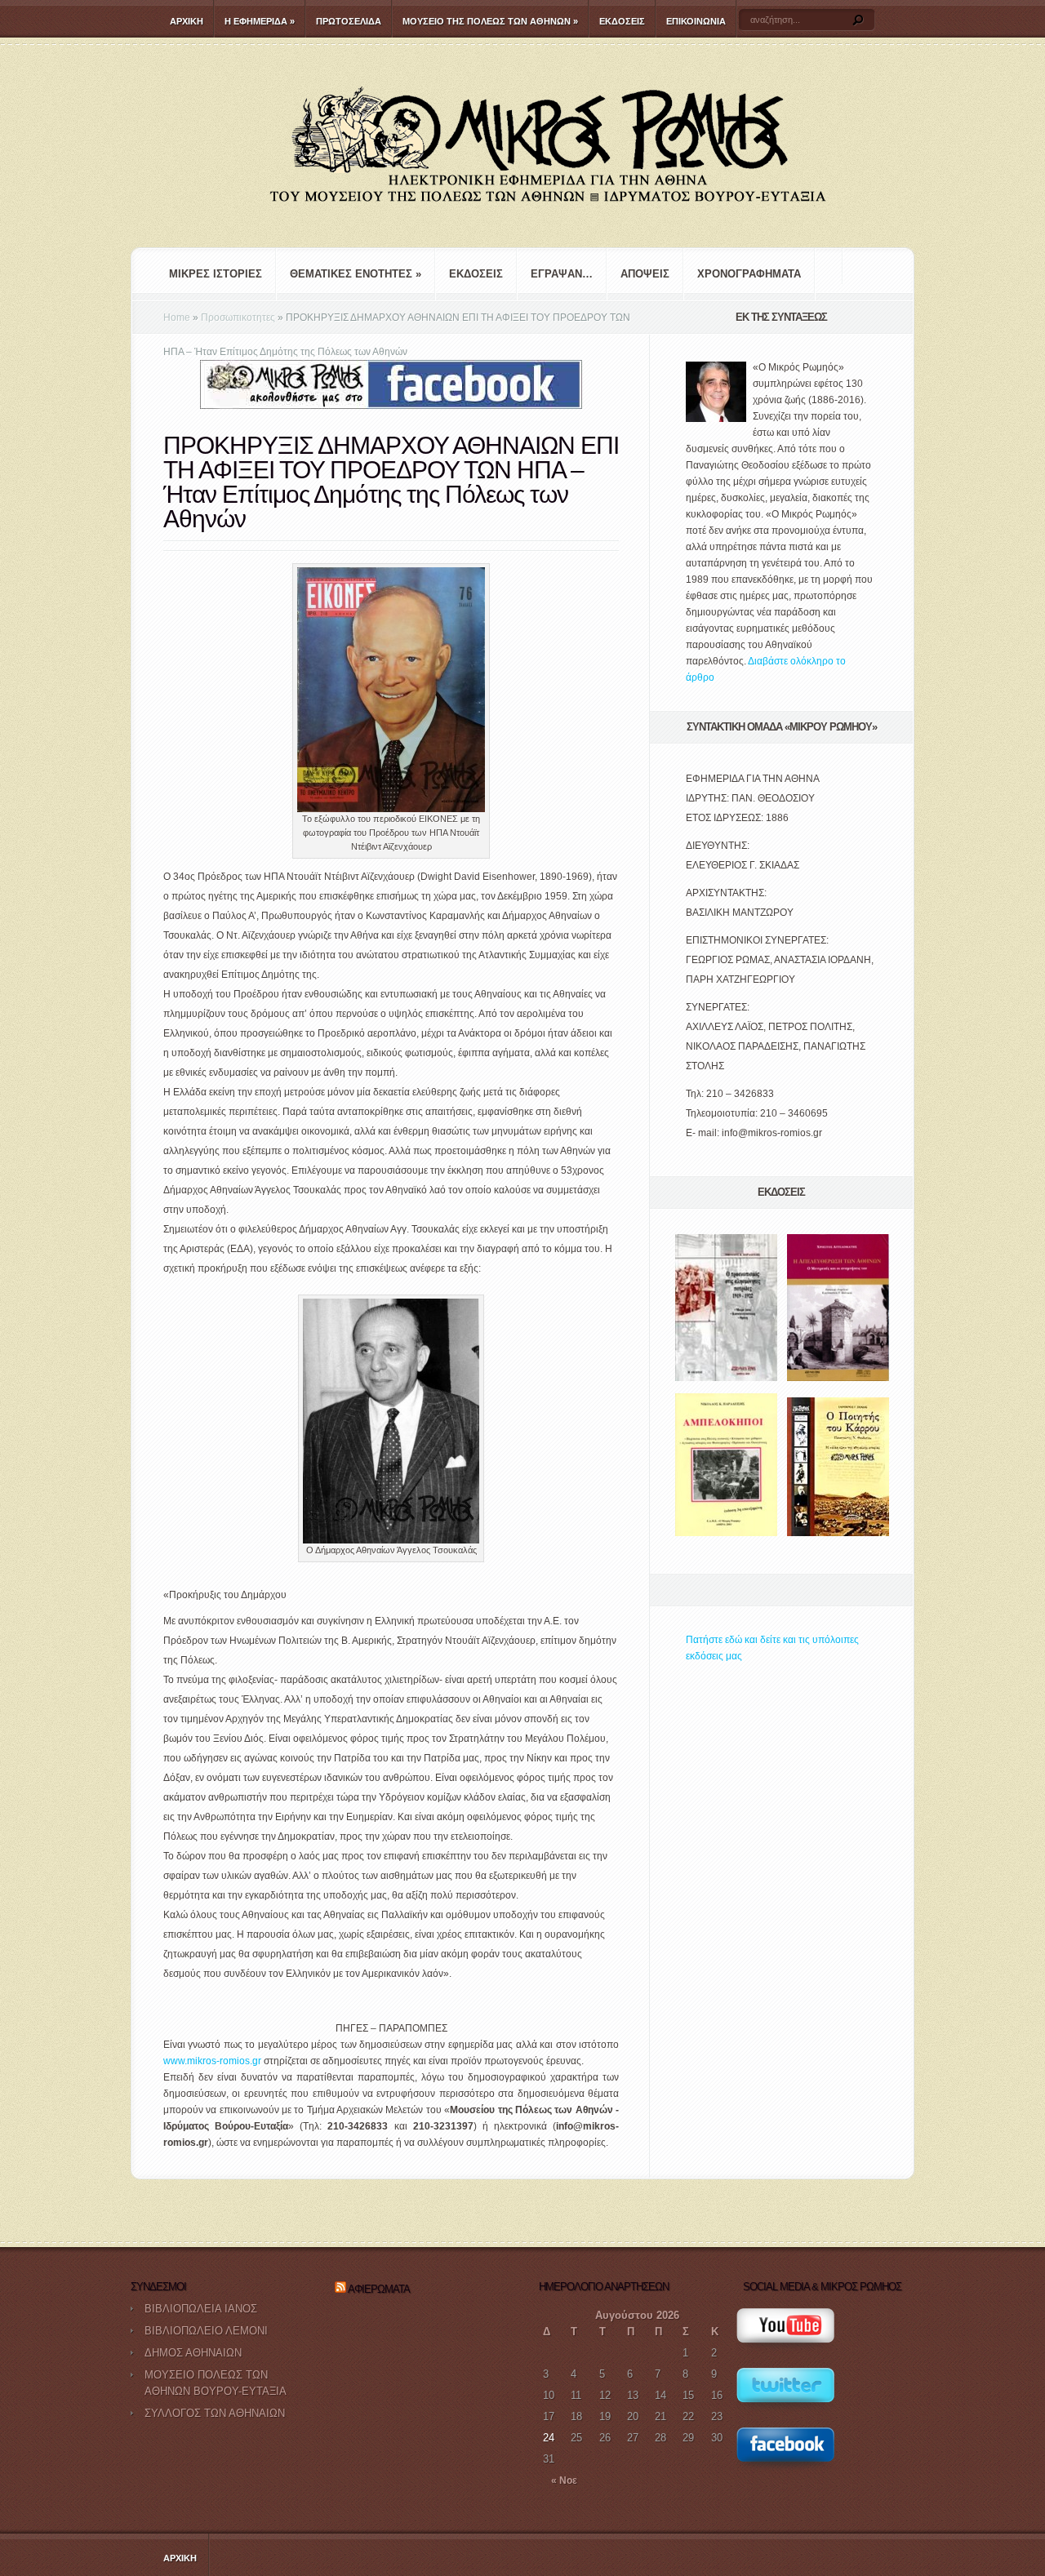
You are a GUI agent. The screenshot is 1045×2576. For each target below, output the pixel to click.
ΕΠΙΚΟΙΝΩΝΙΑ (696, 21)
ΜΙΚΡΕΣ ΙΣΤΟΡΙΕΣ (216, 274)
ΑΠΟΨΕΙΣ (645, 274)
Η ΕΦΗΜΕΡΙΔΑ (260, 21)
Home (177, 318)
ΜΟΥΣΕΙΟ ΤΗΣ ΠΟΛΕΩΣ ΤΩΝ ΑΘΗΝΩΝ (490, 21)
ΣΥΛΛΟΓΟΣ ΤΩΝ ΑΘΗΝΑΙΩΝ (215, 2413)
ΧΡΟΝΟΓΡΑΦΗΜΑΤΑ (749, 274)
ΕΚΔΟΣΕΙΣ (622, 21)
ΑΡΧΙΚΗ (187, 21)
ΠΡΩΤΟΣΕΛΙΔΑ (349, 21)
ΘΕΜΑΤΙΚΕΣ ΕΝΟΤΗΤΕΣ (356, 274)
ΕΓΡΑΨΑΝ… (562, 274)
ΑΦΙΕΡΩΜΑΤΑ (379, 2289)
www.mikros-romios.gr (212, 2061)
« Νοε (564, 2481)
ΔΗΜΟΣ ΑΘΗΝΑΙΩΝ (193, 2353)
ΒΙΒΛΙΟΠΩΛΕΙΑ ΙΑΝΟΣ (201, 2309)
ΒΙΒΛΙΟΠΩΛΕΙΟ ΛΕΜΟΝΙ (206, 2331)
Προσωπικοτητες (238, 318)
